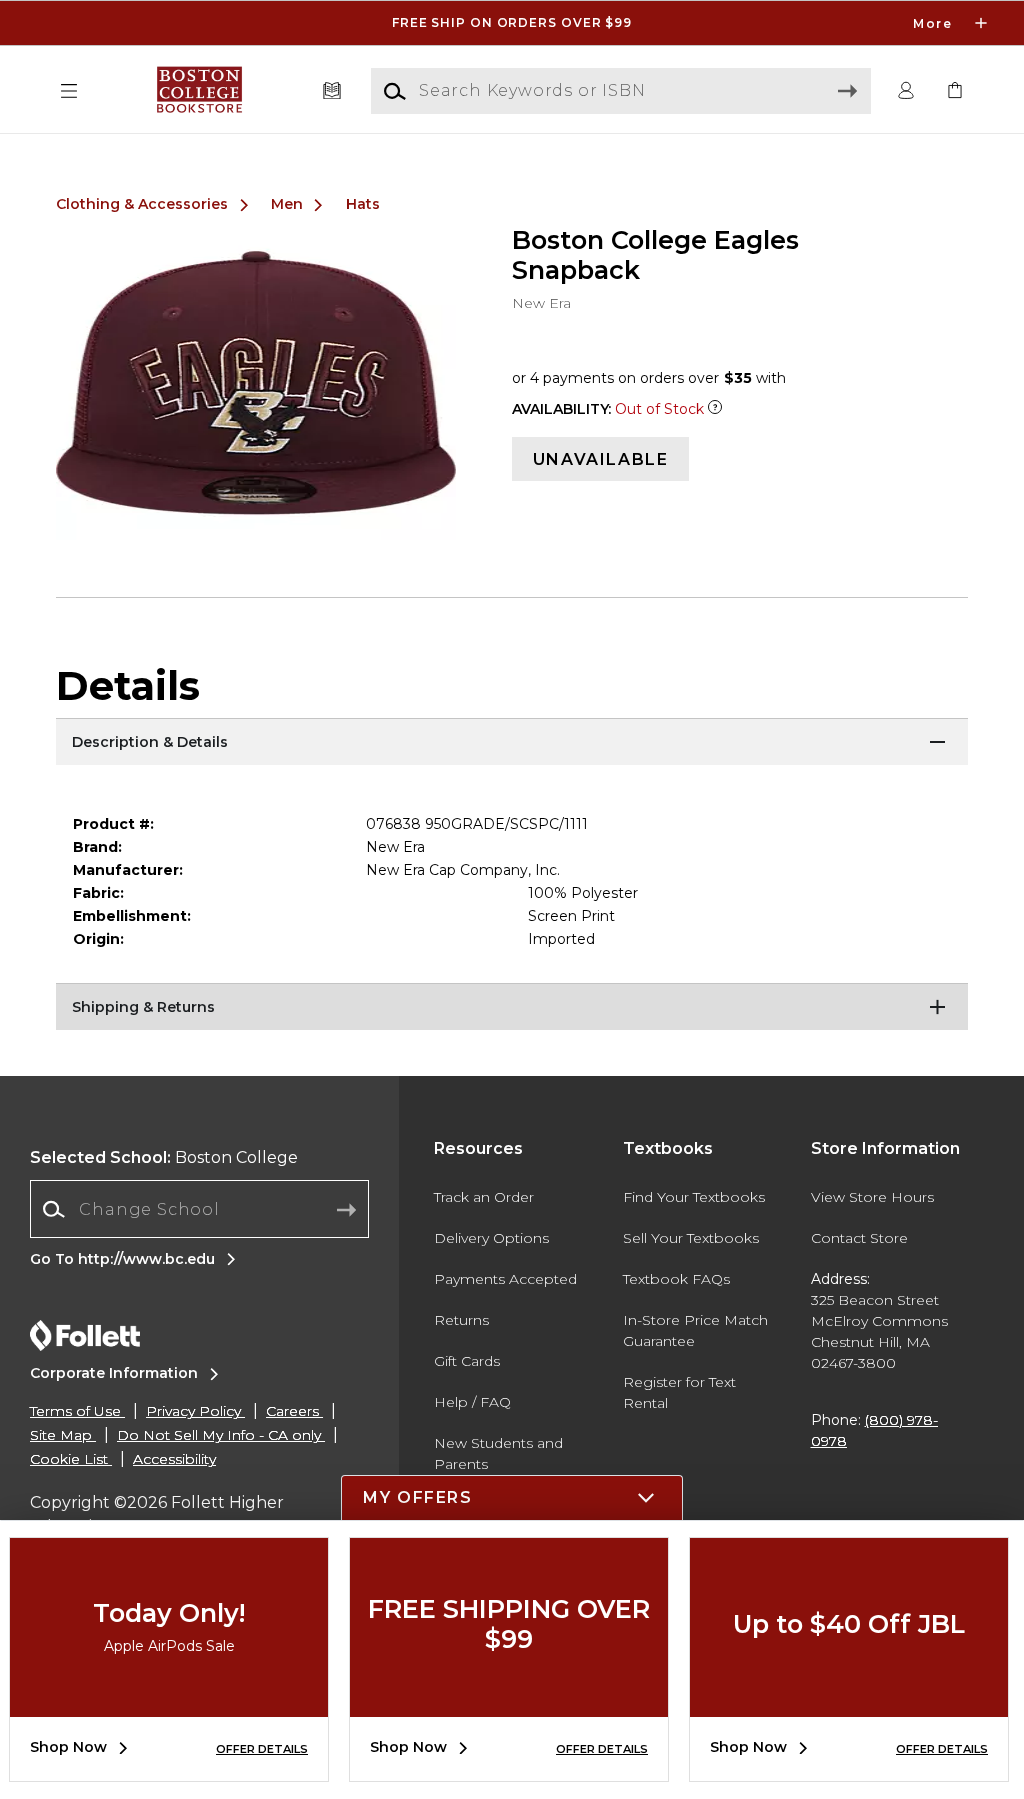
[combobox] (199, 1209)
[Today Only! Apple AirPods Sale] (169, 1702)
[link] (955, 91)
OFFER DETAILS (262, 1749)
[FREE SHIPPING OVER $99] (509, 1702)
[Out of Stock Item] (715, 409)
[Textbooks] (332, 91)
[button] (512, 23)
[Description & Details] (512, 743)
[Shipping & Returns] (512, 1008)
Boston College (164, 1157)
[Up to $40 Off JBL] (849, 1702)
